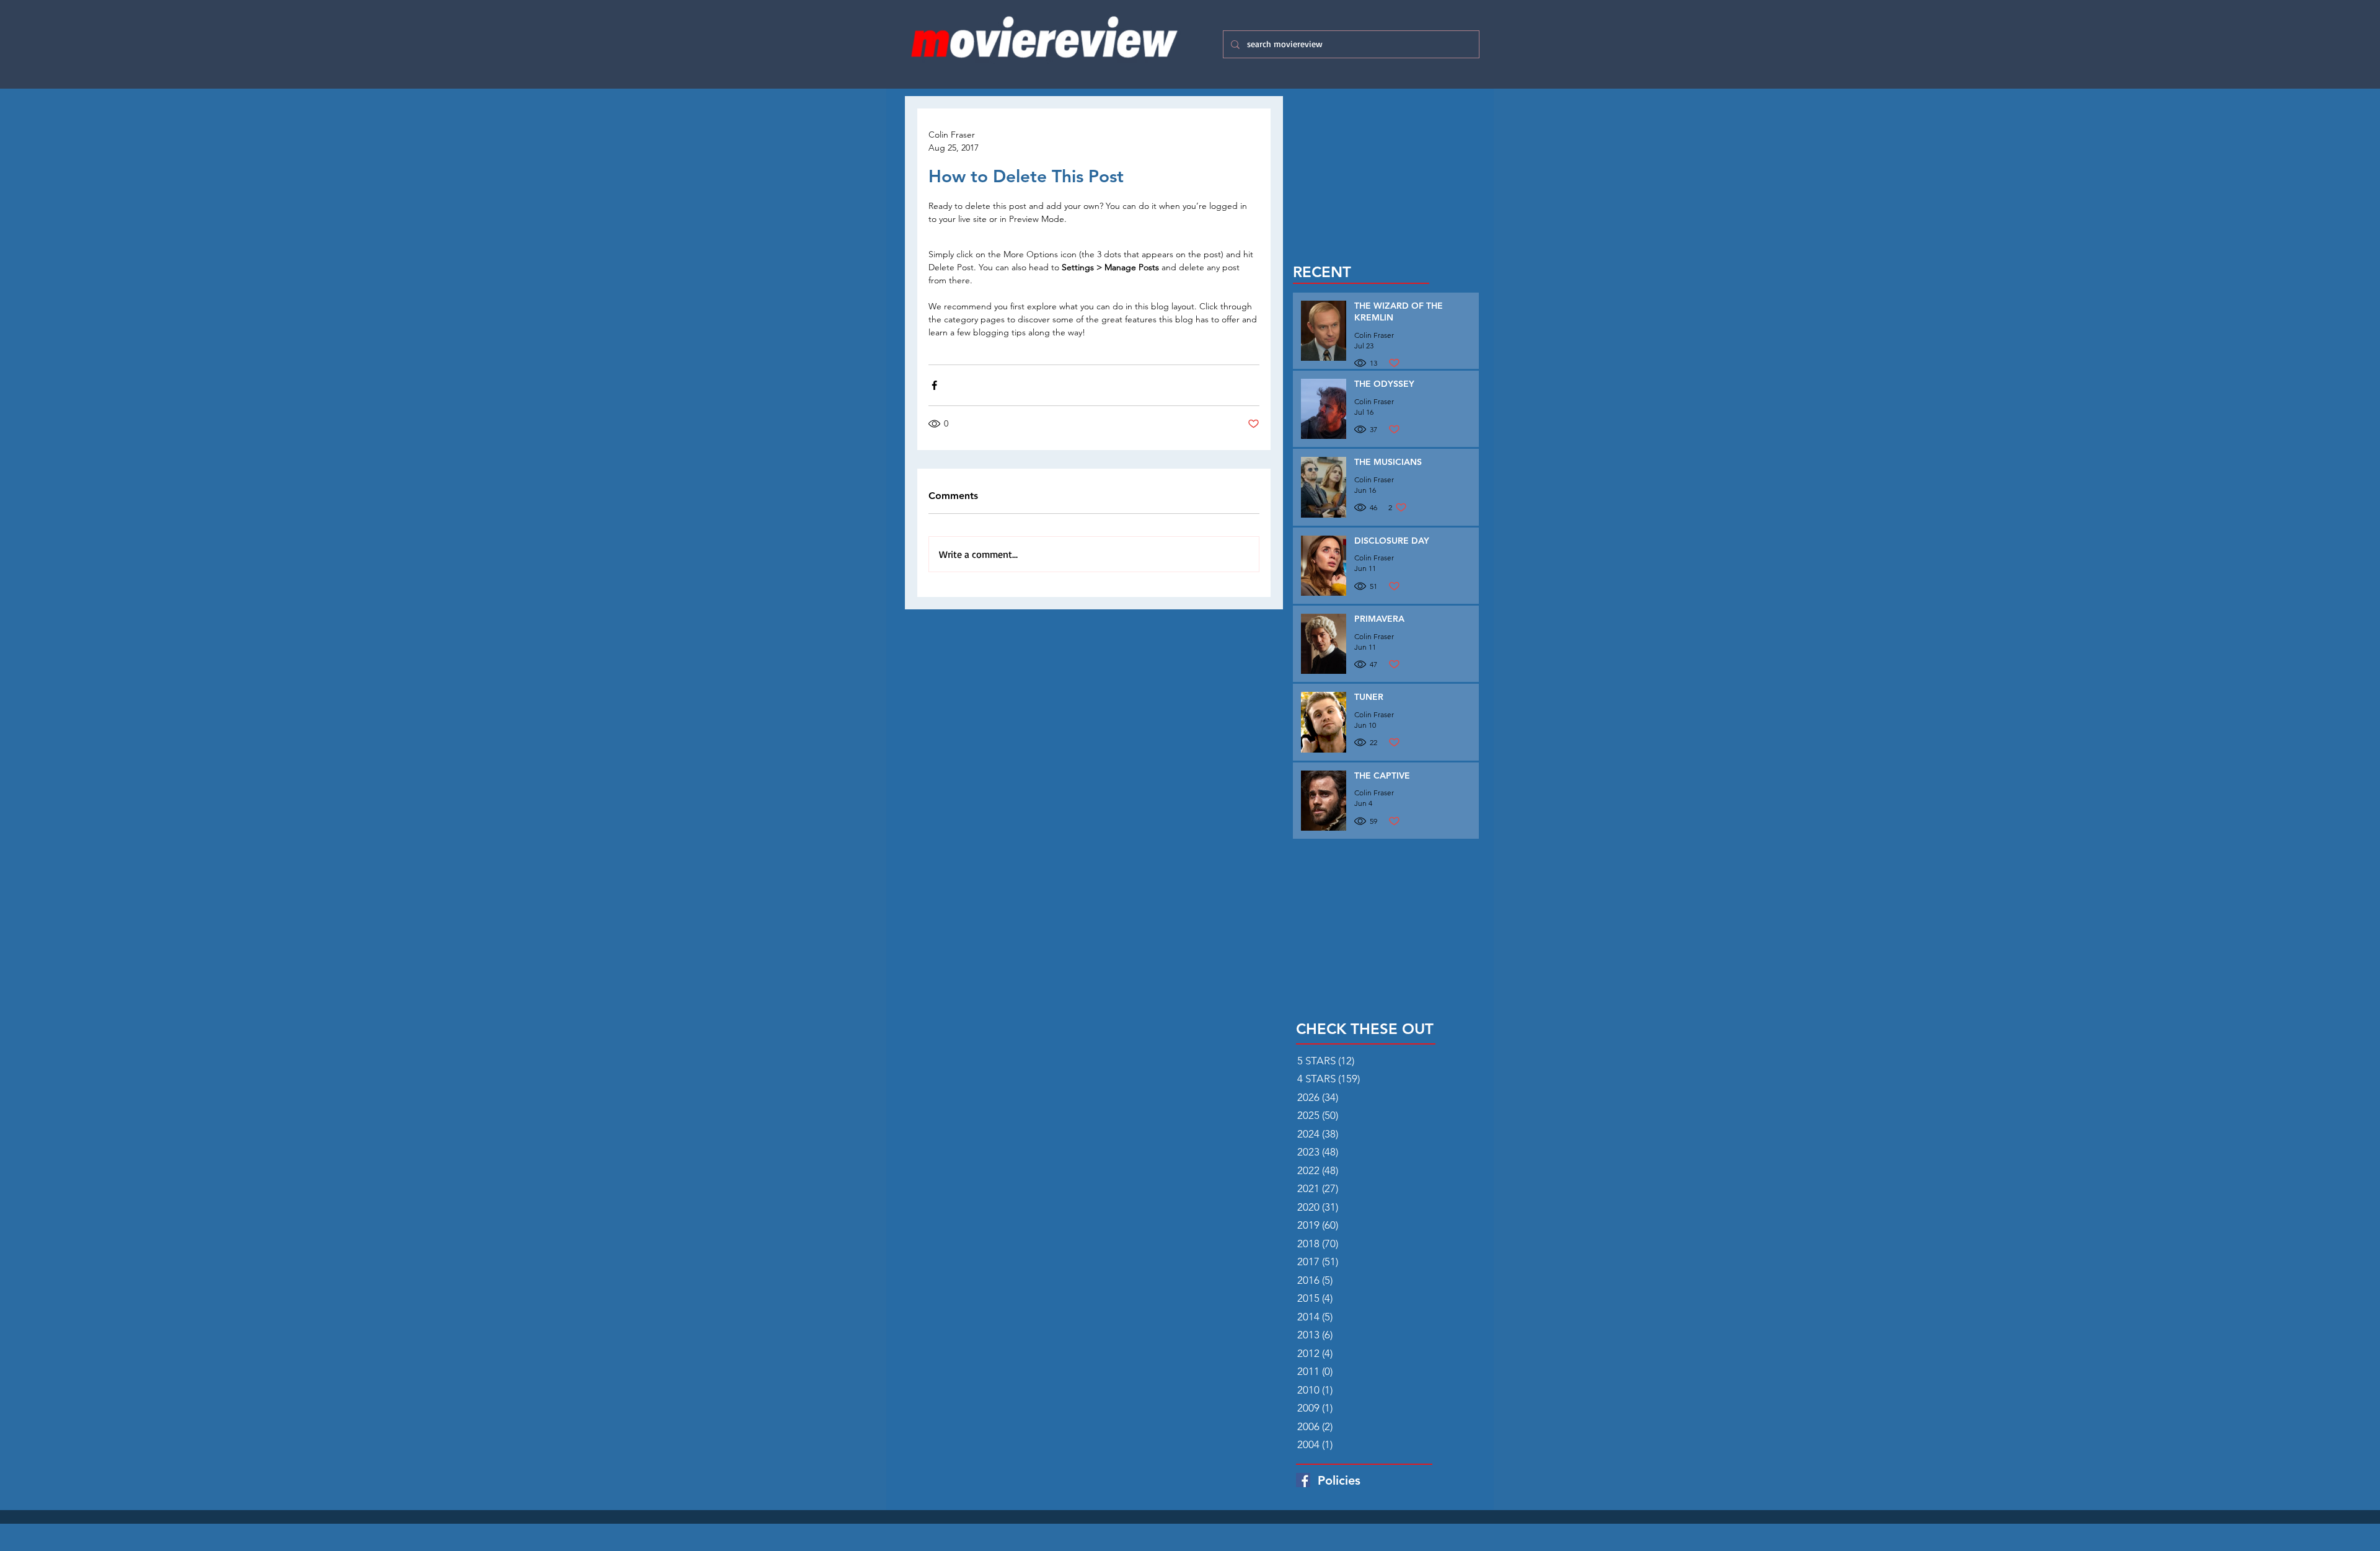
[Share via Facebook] (934, 385)
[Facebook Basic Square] (1303, 1480)
